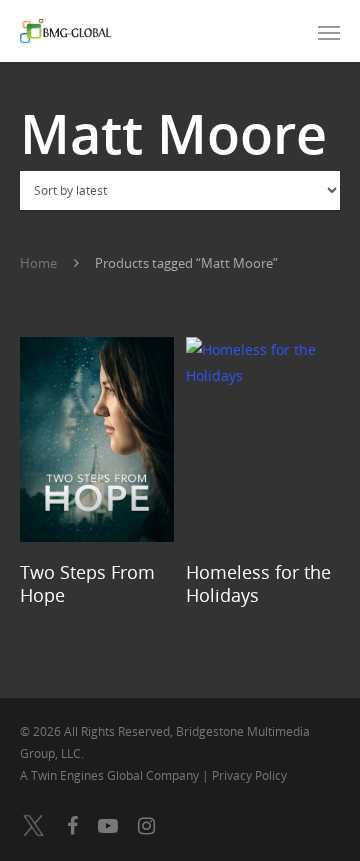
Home (38, 263)
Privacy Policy (249, 775)
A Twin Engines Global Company (111, 775)
